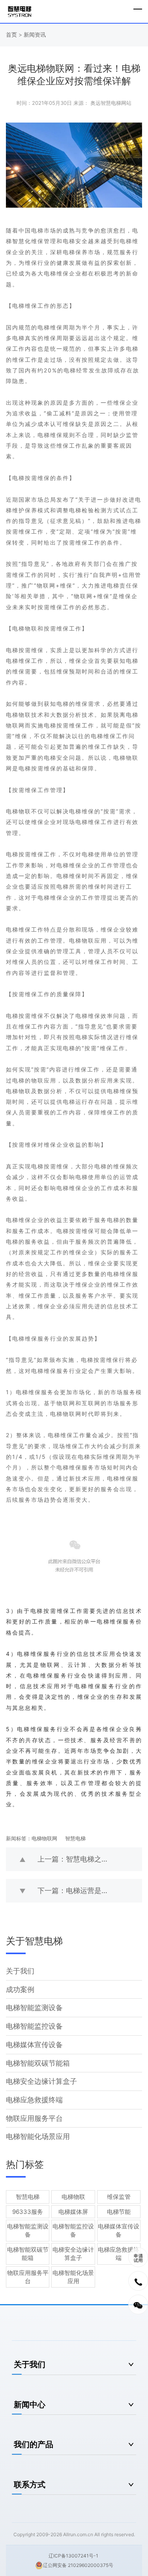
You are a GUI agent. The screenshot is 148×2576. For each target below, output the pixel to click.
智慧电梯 (75, 1838)
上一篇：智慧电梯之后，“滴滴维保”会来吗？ (90, 1859)
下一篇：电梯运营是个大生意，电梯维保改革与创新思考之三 (90, 1891)
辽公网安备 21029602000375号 (78, 2565)
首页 (12, 34)
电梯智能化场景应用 (38, 2136)
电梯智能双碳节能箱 (38, 2063)
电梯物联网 (44, 1838)
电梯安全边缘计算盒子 (41, 2081)
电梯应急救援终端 (34, 2100)
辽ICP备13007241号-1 (73, 2556)
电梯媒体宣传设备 (34, 2045)
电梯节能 (119, 2212)
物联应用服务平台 (34, 2118)
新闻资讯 (35, 34)
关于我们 (20, 1971)
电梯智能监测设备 (34, 2008)
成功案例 (20, 1989)
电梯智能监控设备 (34, 2026)
